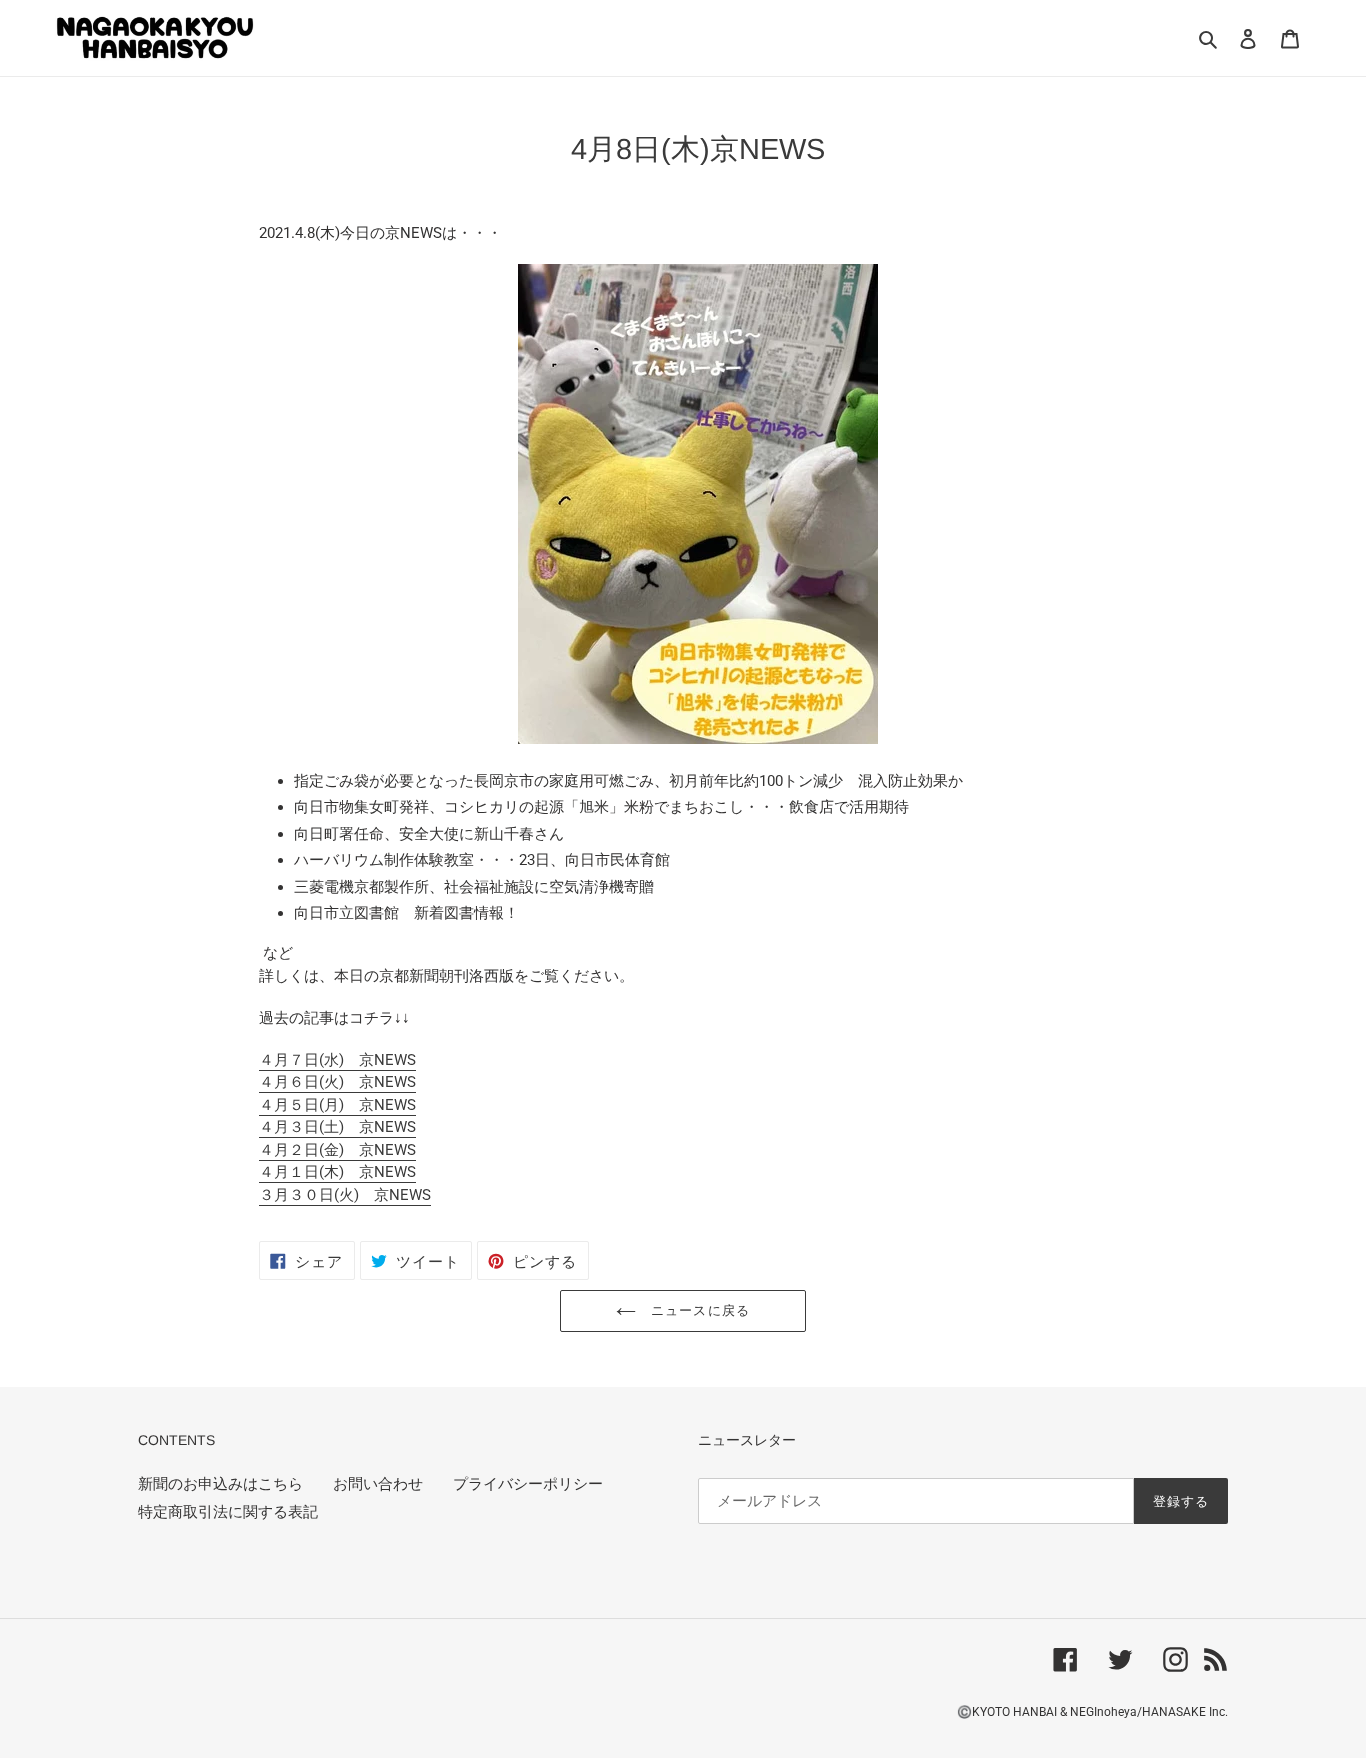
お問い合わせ (378, 1484)
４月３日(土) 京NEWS (337, 1127)
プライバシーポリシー (528, 1484)
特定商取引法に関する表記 (228, 1512)
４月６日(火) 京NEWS (337, 1082)
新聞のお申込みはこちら (220, 1484)
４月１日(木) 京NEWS (337, 1172)
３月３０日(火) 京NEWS (345, 1195)
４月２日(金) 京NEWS (337, 1150)
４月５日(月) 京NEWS (337, 1105)
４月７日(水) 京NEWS (337, 1060)
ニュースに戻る (697, 1310)
